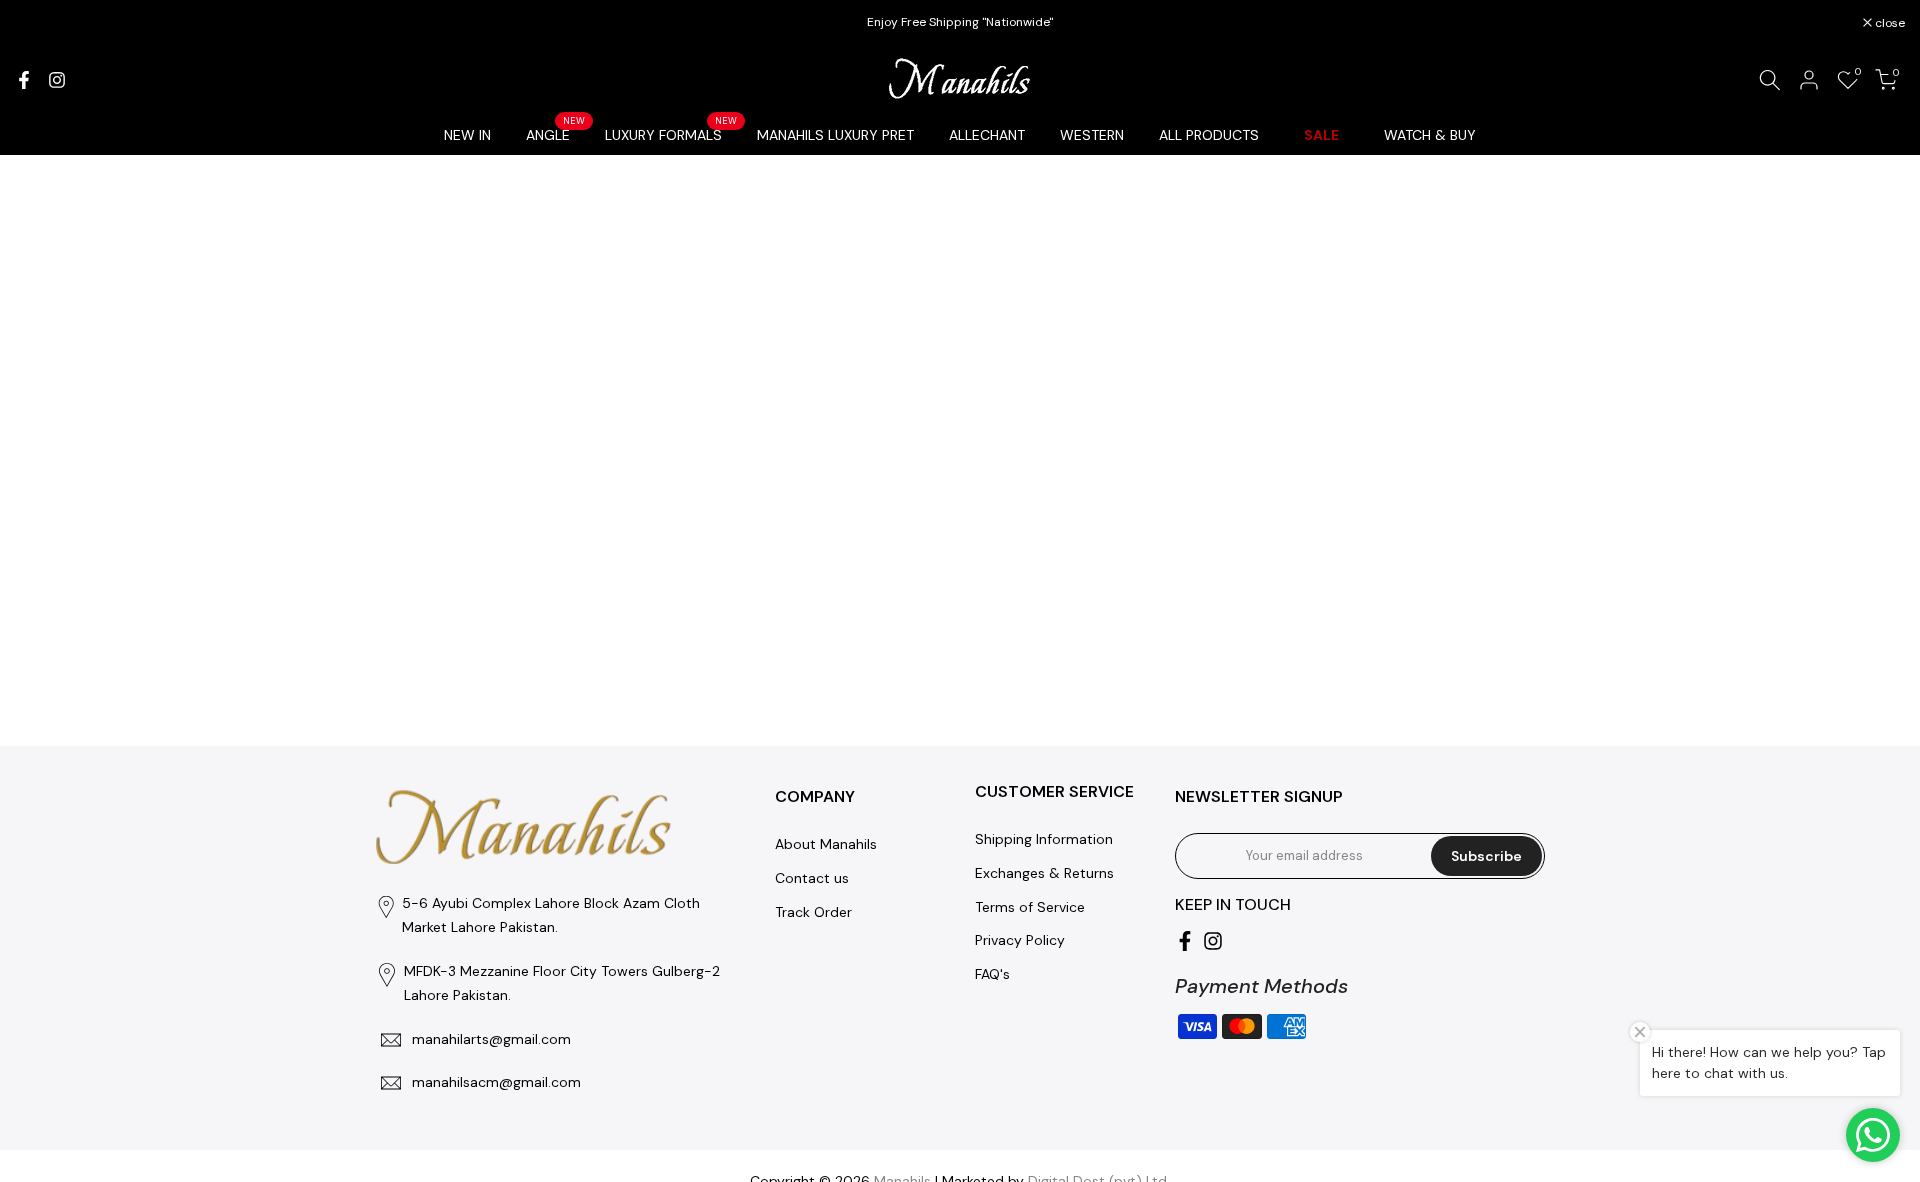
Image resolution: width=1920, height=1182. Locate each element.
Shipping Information (1044, 839)
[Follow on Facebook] (24, 80)
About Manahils (826, 844)
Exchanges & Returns (1044, 873)
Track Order (813, 912)
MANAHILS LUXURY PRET (835, 135)
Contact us (812, 878)
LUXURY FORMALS (671, 133)
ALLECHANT (987, 135)
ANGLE (555, 133)
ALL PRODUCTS (1209, 135)
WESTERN (1092, 135)
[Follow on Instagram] (57, 80)
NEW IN (467, 135)
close (40, 23)
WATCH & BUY (1430, 135)
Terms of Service (1030, 907)
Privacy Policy (1020, 940)
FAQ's (992, 974)
